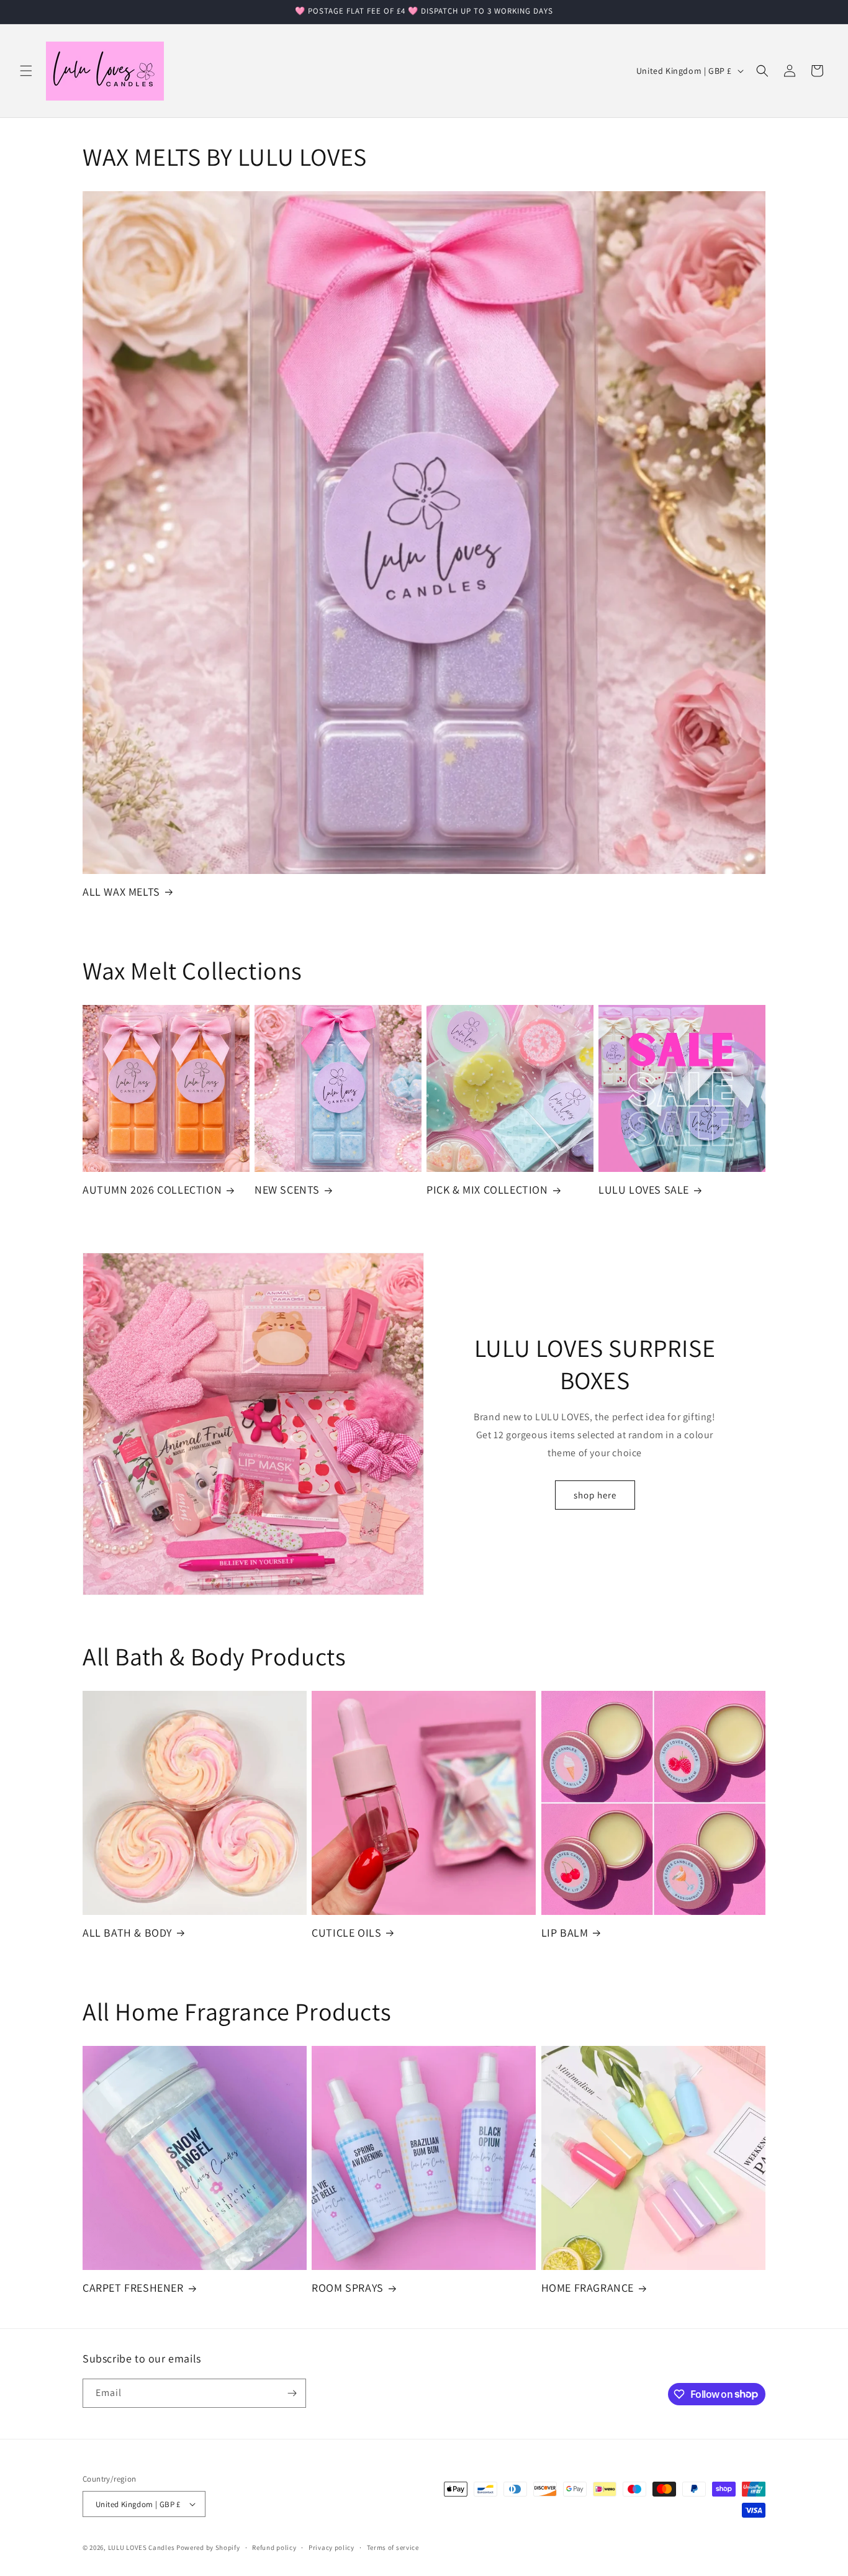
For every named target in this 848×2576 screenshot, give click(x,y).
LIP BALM (565, 1933)
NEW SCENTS (287, 1190)
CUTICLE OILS (346, 1933)
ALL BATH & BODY (127, 1933)
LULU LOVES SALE (644, 1190)
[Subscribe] (292, 2393)
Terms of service (393, 2547)
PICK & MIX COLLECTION (487, 1190)
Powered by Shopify (208, 2547)
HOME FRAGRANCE (588, 2288)
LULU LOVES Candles (142, 2547)
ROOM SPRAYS (348, 2288)
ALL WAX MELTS (121, 892)
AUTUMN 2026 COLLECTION (152, 1190)
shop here (595, 1495)
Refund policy (274, 2547)
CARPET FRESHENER (133, 2288)
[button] (26, 71)
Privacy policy (332, 2547)
